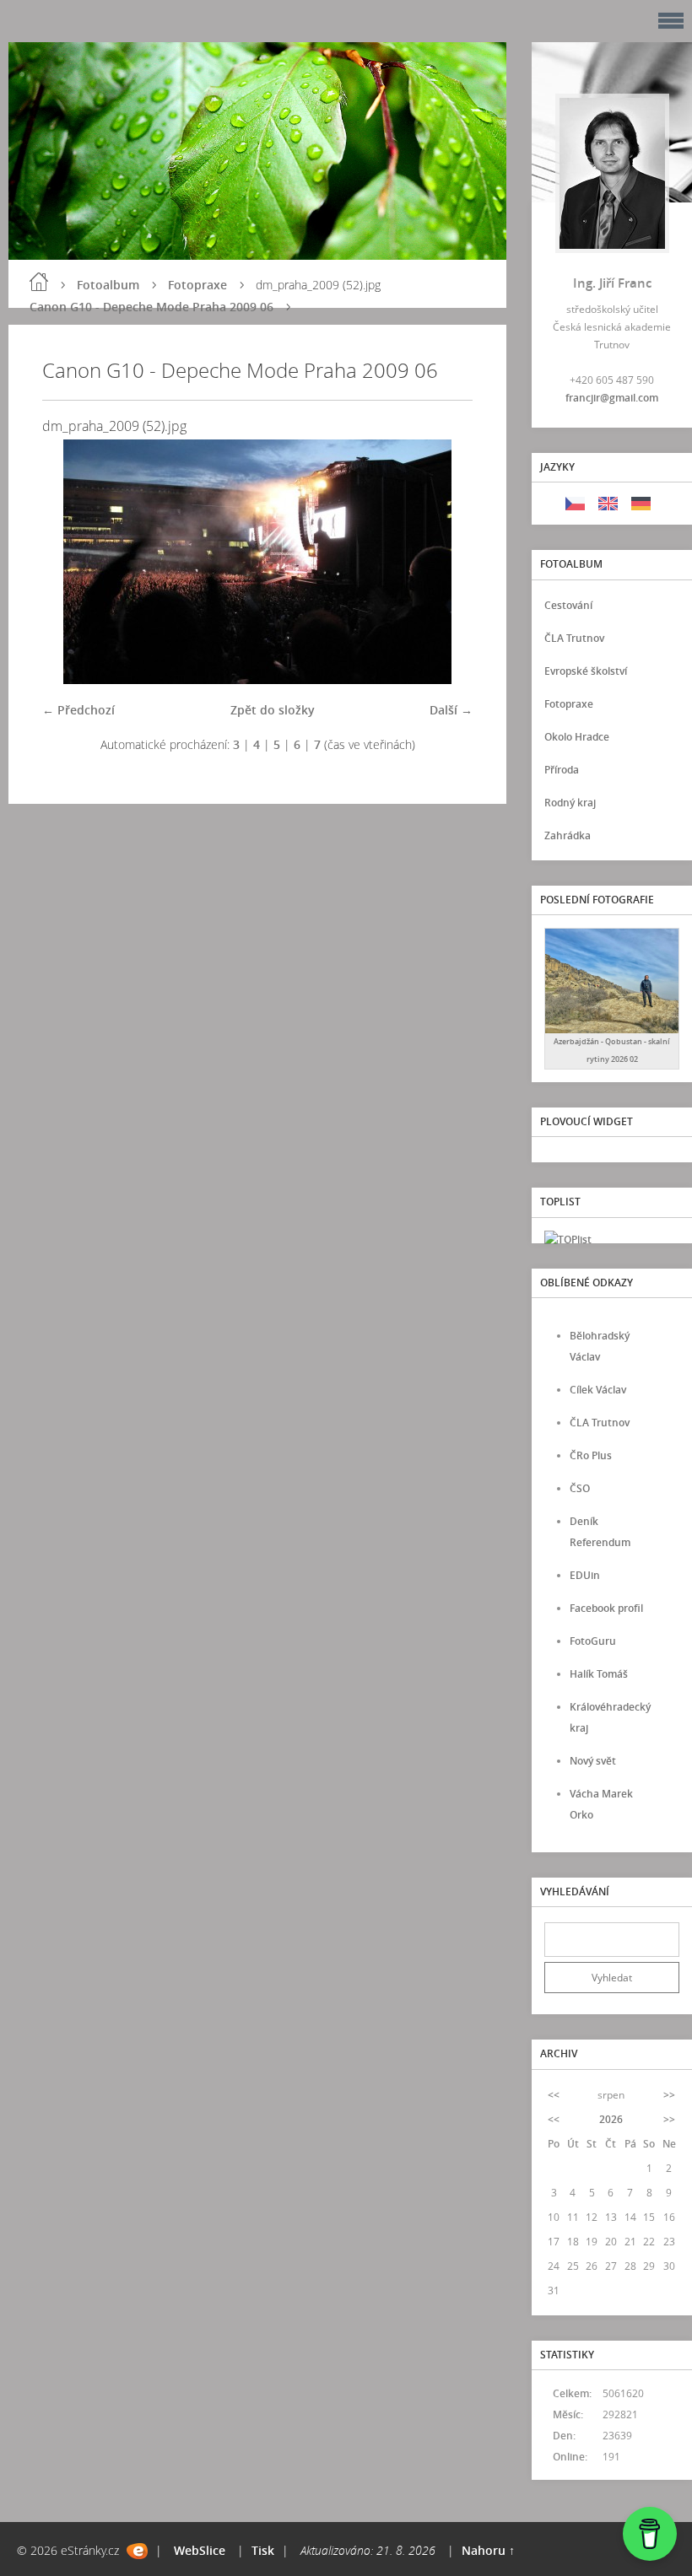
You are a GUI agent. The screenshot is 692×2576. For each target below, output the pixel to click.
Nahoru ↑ (488, 2550)
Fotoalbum (108, 285)
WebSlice (200, 2550)
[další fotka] (445, 562)
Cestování (568, 605)
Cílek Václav (598, 1390)
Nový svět (593, 1761)
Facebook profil (606, 1608)
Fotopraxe (197, 285)
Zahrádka (568, 835)
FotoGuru (593, 1641)
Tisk (263, 2550)
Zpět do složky (273, 710)
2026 (611, 2119)
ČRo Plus (591, 1455)
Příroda (562, 770)
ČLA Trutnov (574, 638)
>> (669, 2095)
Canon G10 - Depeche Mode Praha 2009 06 (151, 307)
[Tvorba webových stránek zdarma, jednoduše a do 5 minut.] (137, 2551)
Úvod (39, 282)
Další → (451, 710)
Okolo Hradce (577, 737)
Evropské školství (586, 671)
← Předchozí (78, 710)
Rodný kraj (570, 803)
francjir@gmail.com (612, 398)
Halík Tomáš (599, 1674)
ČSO (580, 1488)
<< (554, 2095)
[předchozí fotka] (70, 562)
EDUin (585, 1575)
